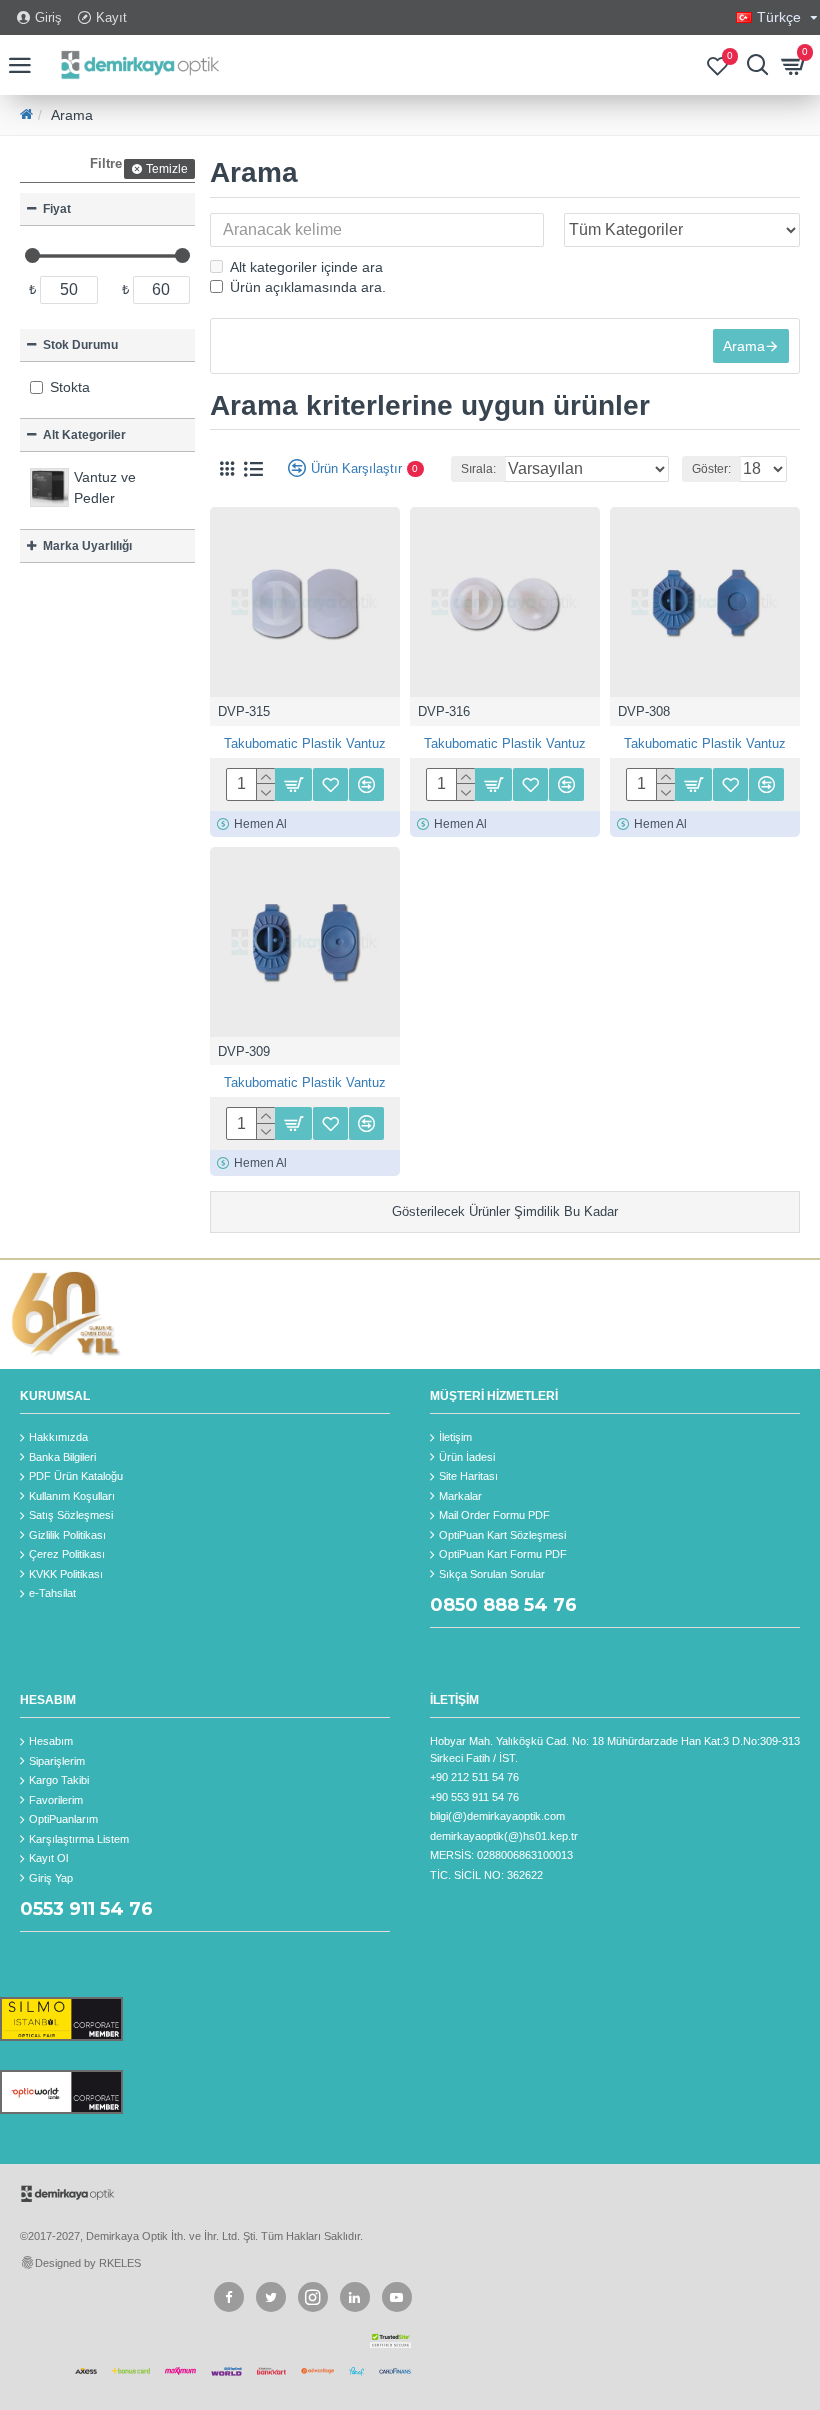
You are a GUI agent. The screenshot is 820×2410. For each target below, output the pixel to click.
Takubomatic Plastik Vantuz (305, 743)
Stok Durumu (80, 345)
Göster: (711, 469)
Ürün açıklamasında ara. (308, 287)
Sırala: (478, 469)
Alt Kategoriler (84, 435)
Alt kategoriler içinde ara (306, 267)
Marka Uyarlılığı (87, 546)
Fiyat (57, 209)
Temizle (167, 169)
